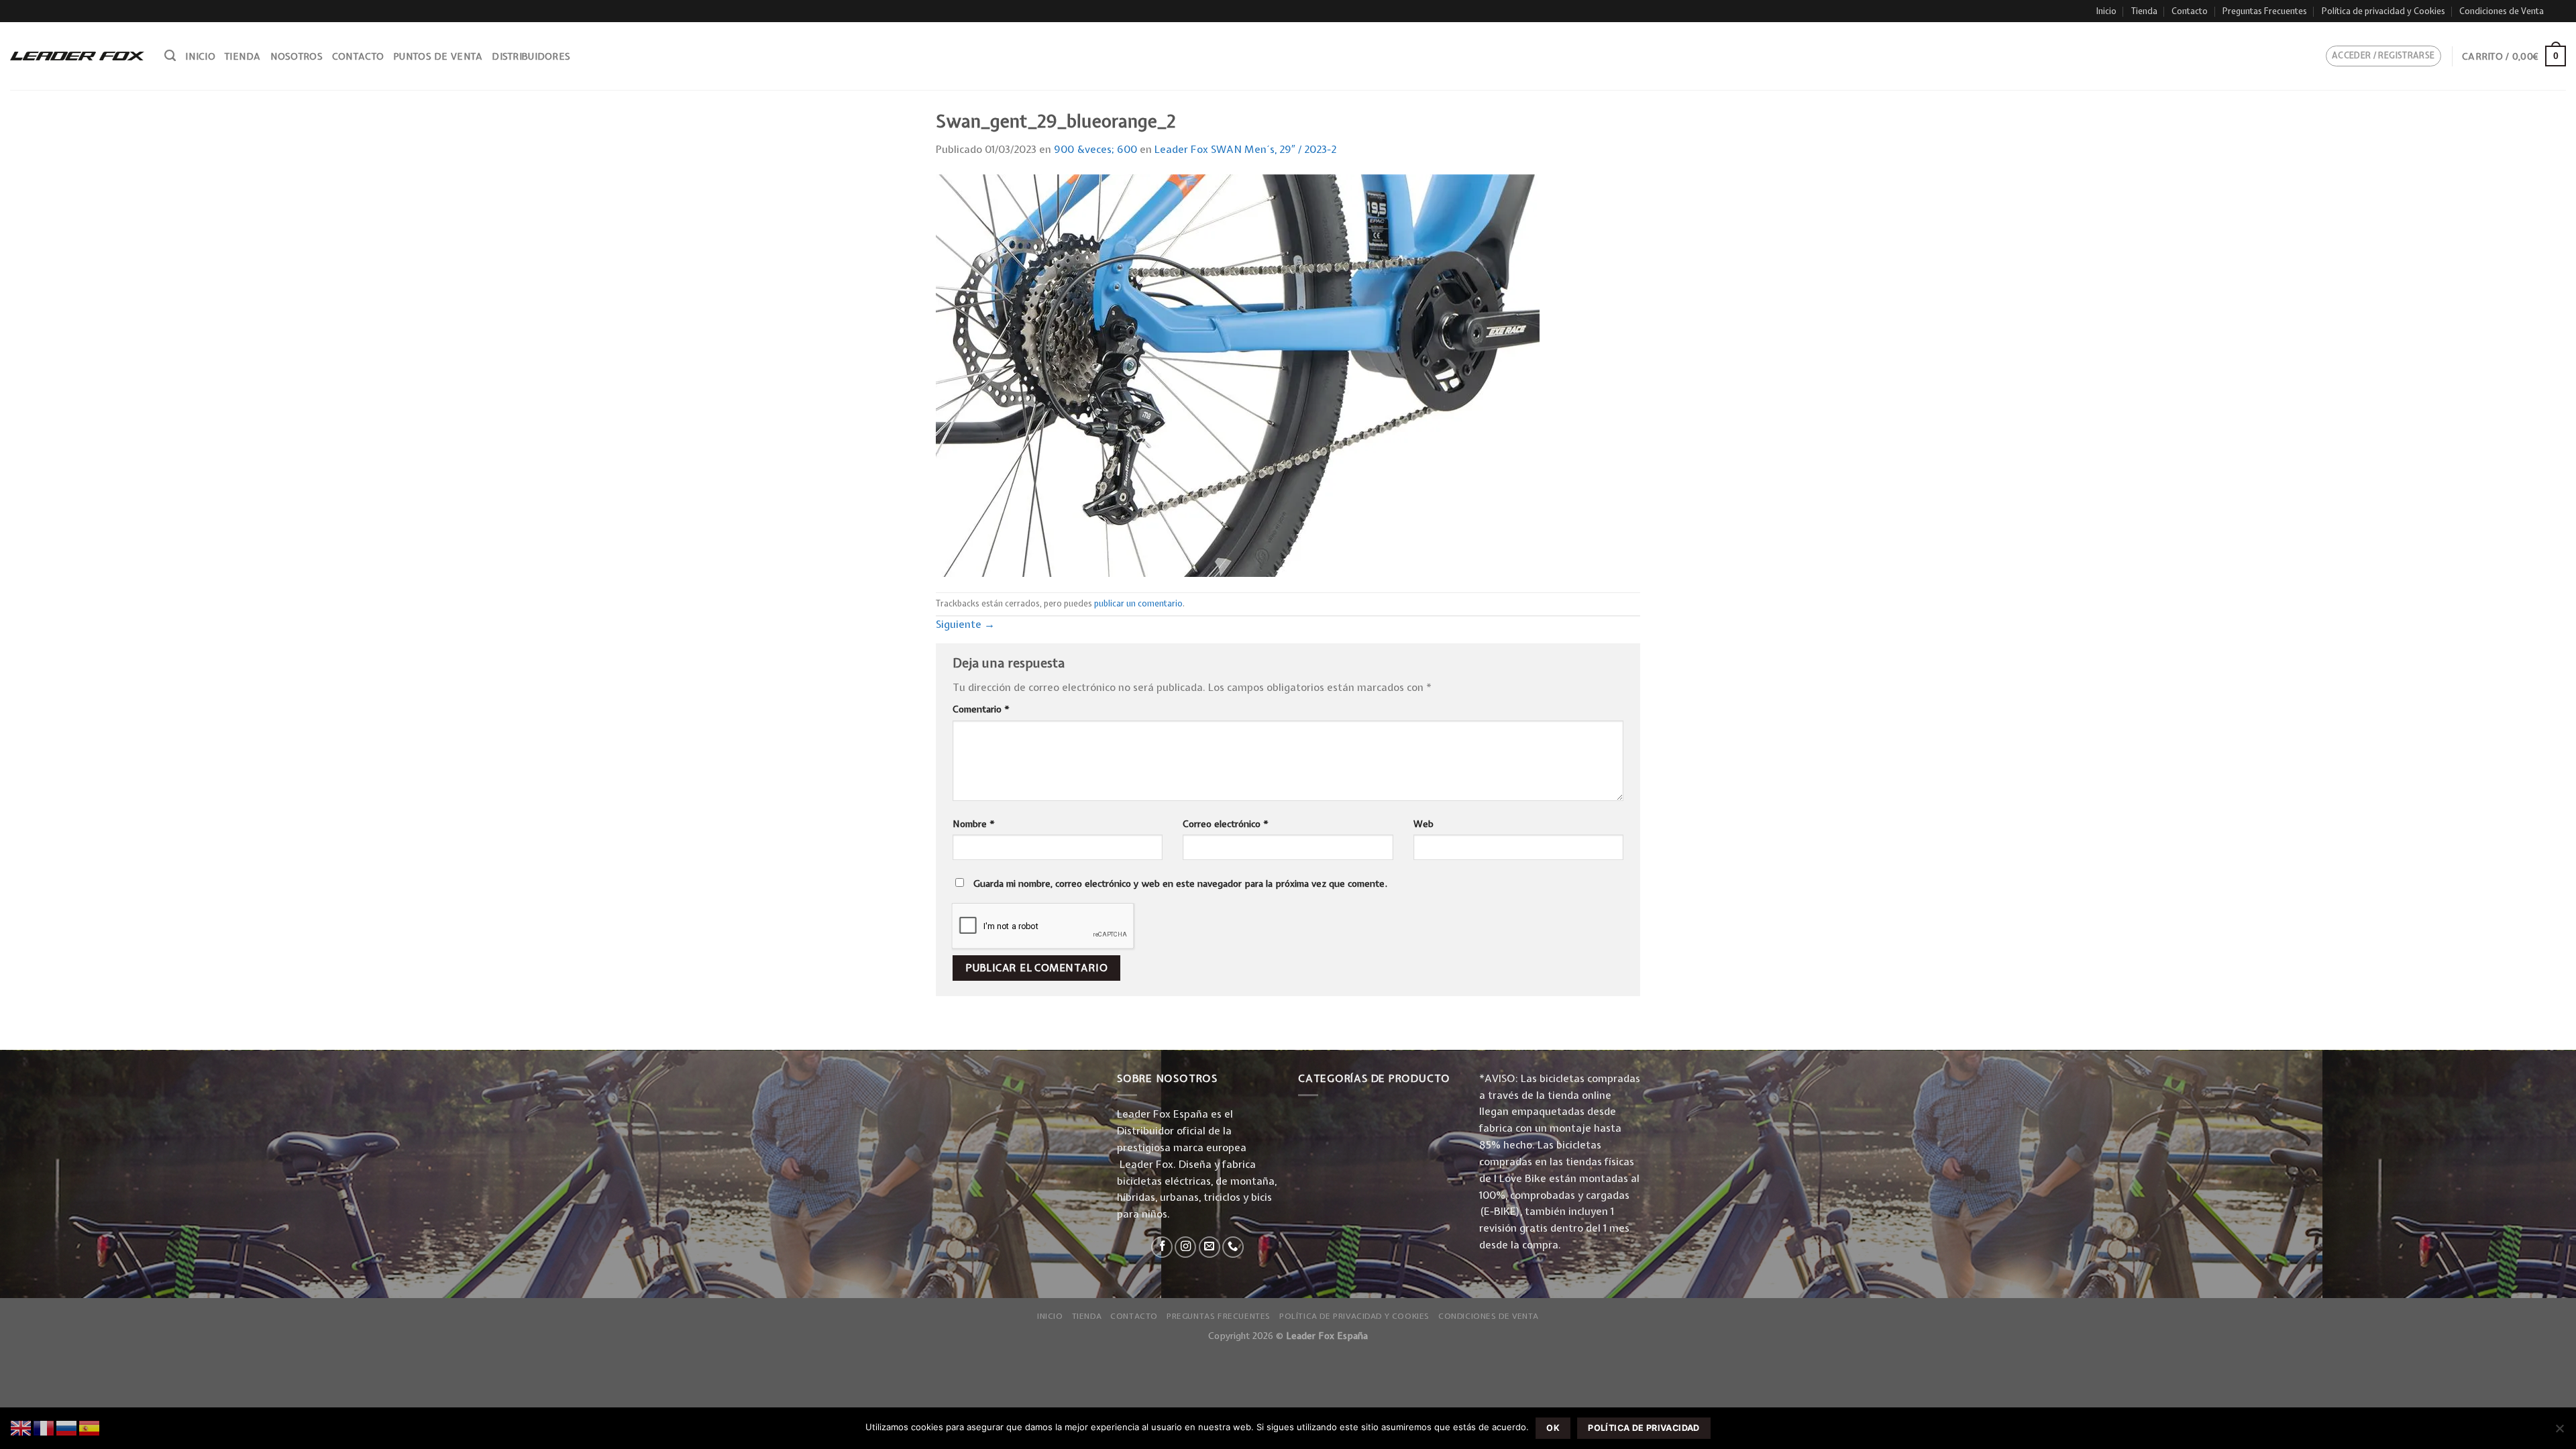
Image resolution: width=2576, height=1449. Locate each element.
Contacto (2190, 11)
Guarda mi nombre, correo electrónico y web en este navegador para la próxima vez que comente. (1180, 883)
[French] (44, 1427)
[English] (21, 1427)
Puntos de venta (438, 56)
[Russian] (67, 1427)
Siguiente (965, 624)
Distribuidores (531, 56)
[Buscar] (170, 56)
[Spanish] (90, 1427)
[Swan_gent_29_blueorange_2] (1238, 375)
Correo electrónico (1226, 824)
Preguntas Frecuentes (2265, 11)
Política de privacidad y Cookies (2383, 11)
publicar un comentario (1138, 603)
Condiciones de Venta (2502, 11)
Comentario (981, 709)
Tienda (2144, 11)
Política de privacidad (1644, 1428)
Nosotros (297, 56)
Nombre (974, 824)
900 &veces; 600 (1095, 149)
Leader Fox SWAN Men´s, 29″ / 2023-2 (1245, 149)
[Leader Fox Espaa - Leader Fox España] (77, 56)
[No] (2559, 1432)
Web (1424, 824)
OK (1553, 1428)
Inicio (2106, 11)
